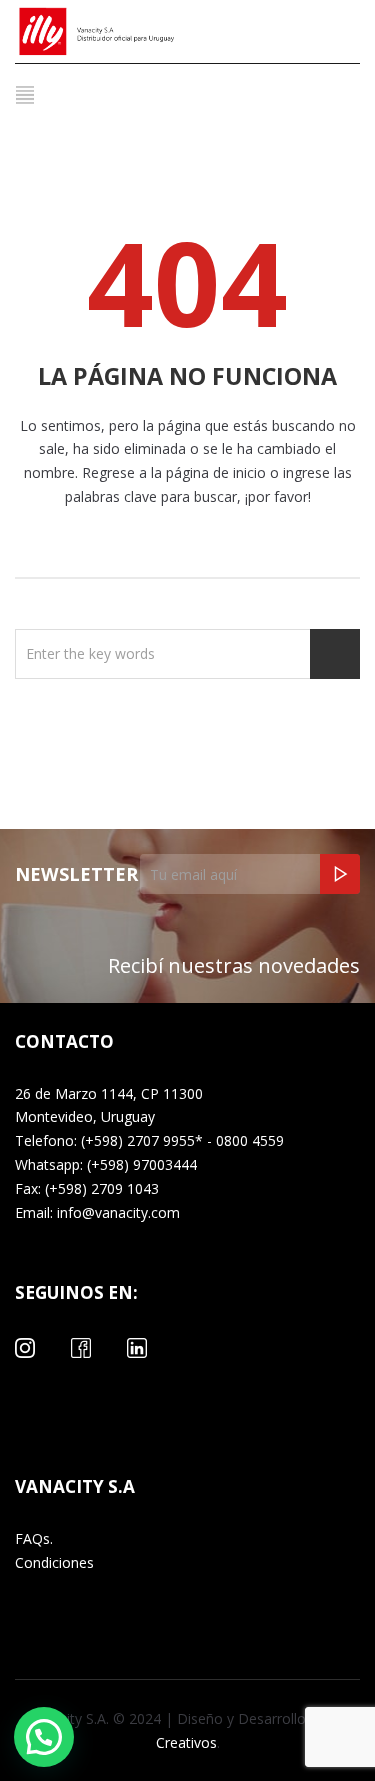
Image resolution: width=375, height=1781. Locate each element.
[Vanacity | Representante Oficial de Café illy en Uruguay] (125, 31)
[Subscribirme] (340, 874)
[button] (44, 1737)
